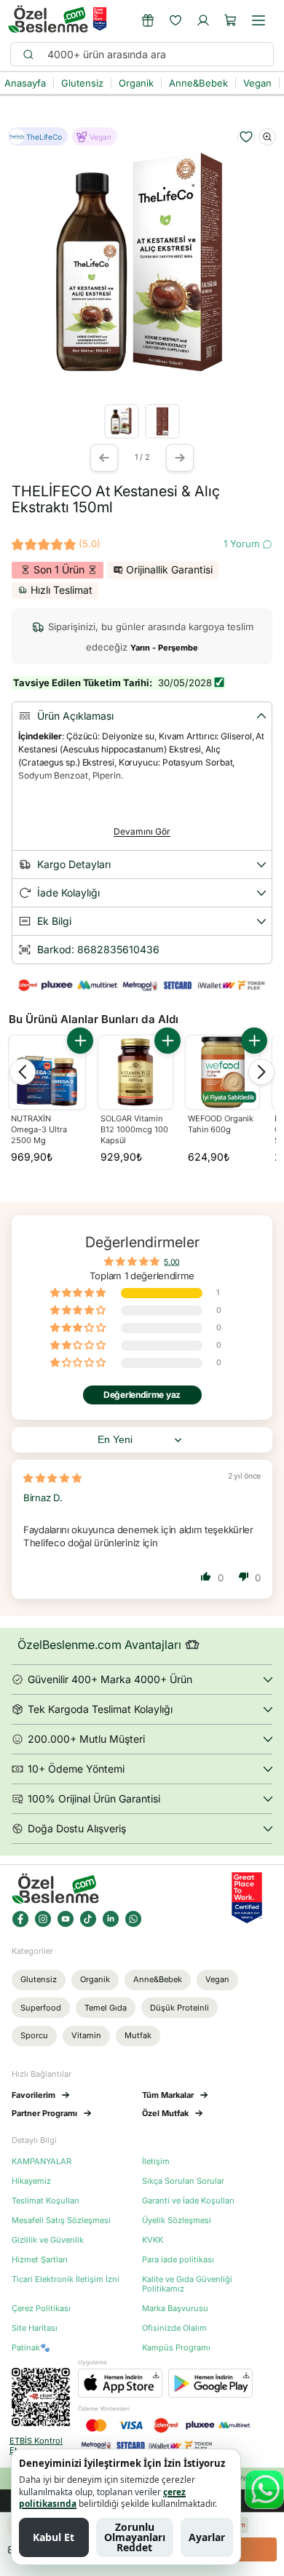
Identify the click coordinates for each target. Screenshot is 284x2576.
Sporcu (34, 2035)
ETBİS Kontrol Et (36, 2446)
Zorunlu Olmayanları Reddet (135, 2537)
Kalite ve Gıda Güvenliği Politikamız (187, 2284)
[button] (231, 20)
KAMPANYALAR (42, 2162)
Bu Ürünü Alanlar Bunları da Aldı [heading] (94, 1019)
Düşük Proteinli (180, 2008)
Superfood (41, 2008)
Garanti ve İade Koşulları (188, 2201)
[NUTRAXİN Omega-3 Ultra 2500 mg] (47, 1074)
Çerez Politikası (41, 2309)
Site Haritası (35, 2328)
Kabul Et (54, 2537)
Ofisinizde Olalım (174, 2328)
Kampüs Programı (176, 2348)
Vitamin (86, 2035)
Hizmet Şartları (40, 2260)
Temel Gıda (106, 2008)
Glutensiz (39, 1979)
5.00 (171, 1261)
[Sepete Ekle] (80, 1041)
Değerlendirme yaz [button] (142, 1395)
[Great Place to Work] (100, 19)
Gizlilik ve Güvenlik (48, 2240)
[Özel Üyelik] (148, 20)
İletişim (156, 2162)
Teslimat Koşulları (46, 2201)
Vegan (217, 1979)
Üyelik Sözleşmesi (177, 2221)
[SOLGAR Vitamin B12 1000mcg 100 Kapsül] (135, 1072)
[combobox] (154, 54)
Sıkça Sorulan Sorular (183, 2181)
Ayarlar (207, 2537)
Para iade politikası (178, 2260)
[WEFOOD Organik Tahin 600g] (222, 1072)
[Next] (261, 1072)
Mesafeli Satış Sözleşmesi (61, 2221)
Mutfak (138, 2035)
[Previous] (23, 1072)
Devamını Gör (142, 831)
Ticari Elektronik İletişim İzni (66, 2279)
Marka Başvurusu (175, 2309)
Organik (95, 1979)
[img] (52, 1478)
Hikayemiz (31, 2181)
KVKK (153, 2240)
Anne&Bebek (158, 1979)
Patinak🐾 (31, 2348)
